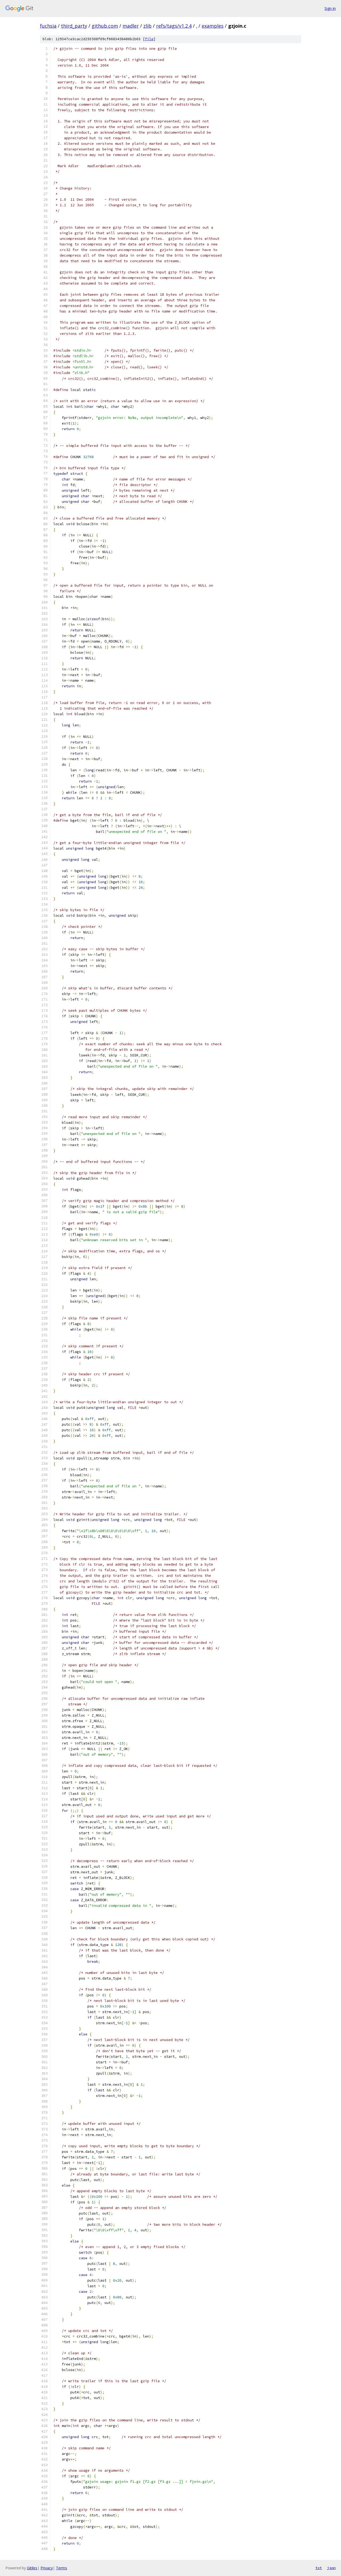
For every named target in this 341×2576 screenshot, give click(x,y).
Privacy (47, 2568)
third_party (74, 26)
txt (319, 2568)
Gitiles (32, 2568)
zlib (147, 26)
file (149, 39)
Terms (62, 2568)
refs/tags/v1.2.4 (174, 26)
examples (213, 26)
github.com (105, 26)
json (331, 2568)
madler (131, 26)
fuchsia (48, 26)
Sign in (330, 8)
